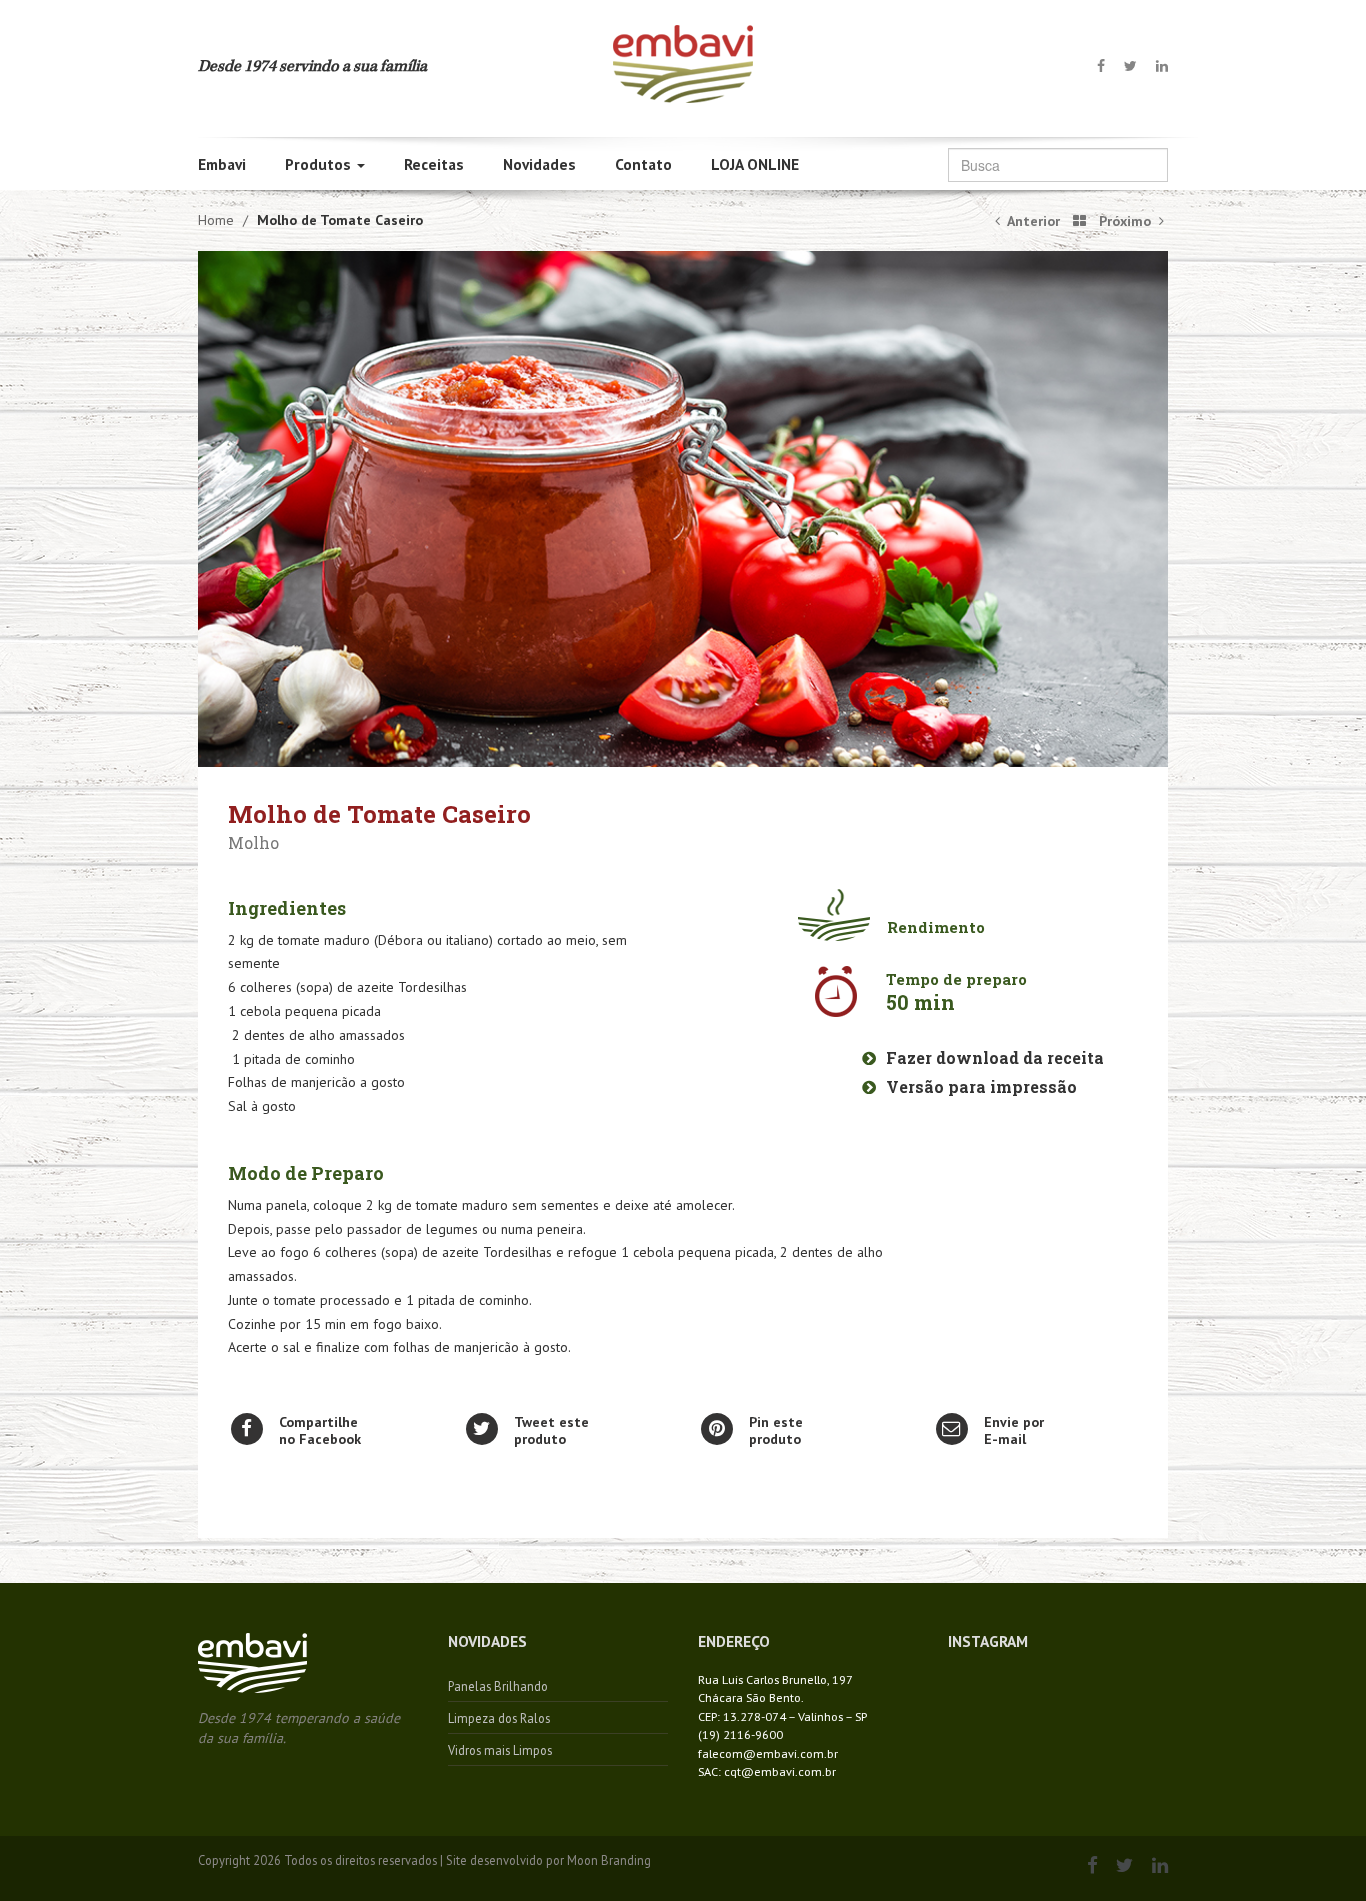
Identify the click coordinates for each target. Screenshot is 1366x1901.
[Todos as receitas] (1077, 221)
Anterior (1032, 221)
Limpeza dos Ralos (499, 1718)
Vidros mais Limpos (500, 1750)
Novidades (539, 164)
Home (216, 220)
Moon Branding (609, 1860)
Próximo (1127, 221)
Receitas (434, 164)
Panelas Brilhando (498, 1686)
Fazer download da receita (993, 1057)
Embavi (222, 164)
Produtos (320, 164)
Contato (643, 164)
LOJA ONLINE (755, 164)
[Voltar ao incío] (252, 1668)
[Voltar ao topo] (683, 62)
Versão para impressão (979, 1086)
